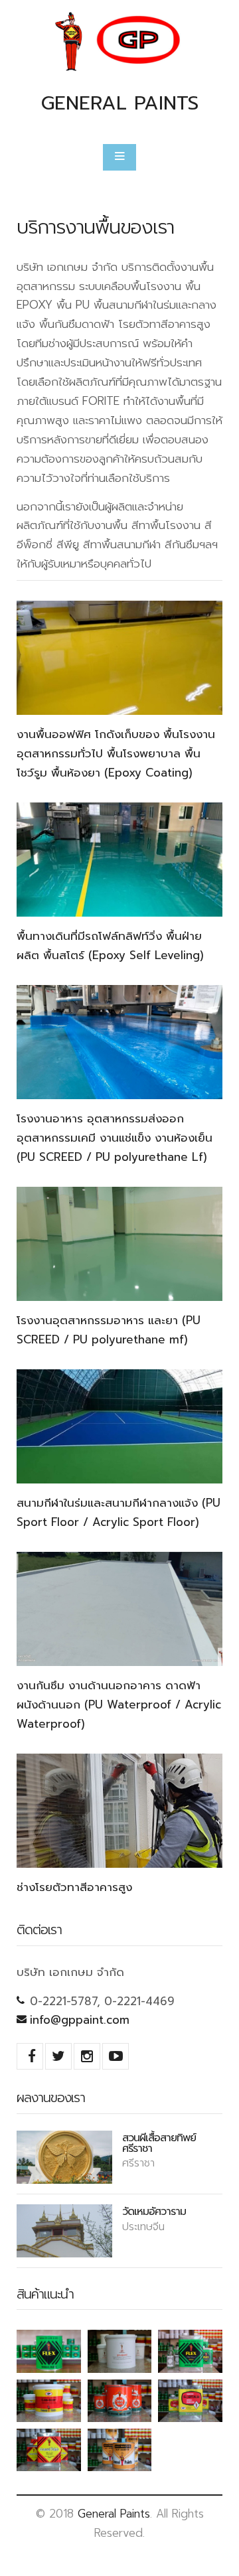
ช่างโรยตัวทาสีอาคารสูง (74, 1887)
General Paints (114, 2514)
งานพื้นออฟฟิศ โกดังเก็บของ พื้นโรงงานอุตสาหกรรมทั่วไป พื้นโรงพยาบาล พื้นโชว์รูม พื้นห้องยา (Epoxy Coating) (116, 753)
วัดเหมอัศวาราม (154, 2211)
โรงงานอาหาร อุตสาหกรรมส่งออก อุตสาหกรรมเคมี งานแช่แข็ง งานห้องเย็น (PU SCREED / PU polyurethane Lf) (115, 1138)
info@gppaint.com (80, 2020)
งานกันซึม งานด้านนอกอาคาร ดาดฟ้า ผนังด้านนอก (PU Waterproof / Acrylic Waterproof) (119, 1705)
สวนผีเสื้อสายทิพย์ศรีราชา (159, 2143)
